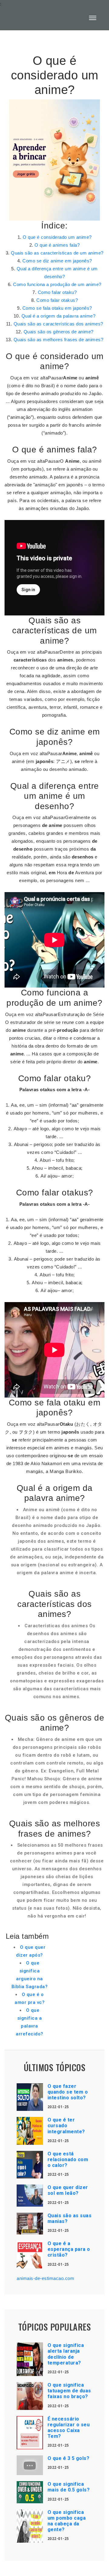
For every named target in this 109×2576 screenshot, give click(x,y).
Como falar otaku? (57, 292)
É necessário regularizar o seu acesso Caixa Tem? (69, 2428)
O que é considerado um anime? (57, 237)
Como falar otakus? (57, 300)
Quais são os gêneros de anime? (59, 332)
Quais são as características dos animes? (58, 324)
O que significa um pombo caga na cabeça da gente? (67, 2521)
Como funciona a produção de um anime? (57, 284)
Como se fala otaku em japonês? (57, 308)
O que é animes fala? (57, 245)
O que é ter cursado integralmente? (66, 2126)
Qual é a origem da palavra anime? (59, 316)
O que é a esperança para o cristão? (69, 2249)
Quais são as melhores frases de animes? (59, 340)
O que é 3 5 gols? (69, 2458)
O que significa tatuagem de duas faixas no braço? (69, 2391)
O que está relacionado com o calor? (68, 2159)
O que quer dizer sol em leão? (68, 2190)
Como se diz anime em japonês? (57, 261)
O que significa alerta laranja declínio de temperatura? (66, 2354)
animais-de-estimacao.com (45, 2278)
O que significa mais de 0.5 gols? (69, 2487)
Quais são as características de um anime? (57, 253)
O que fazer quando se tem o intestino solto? (68, 2092)
